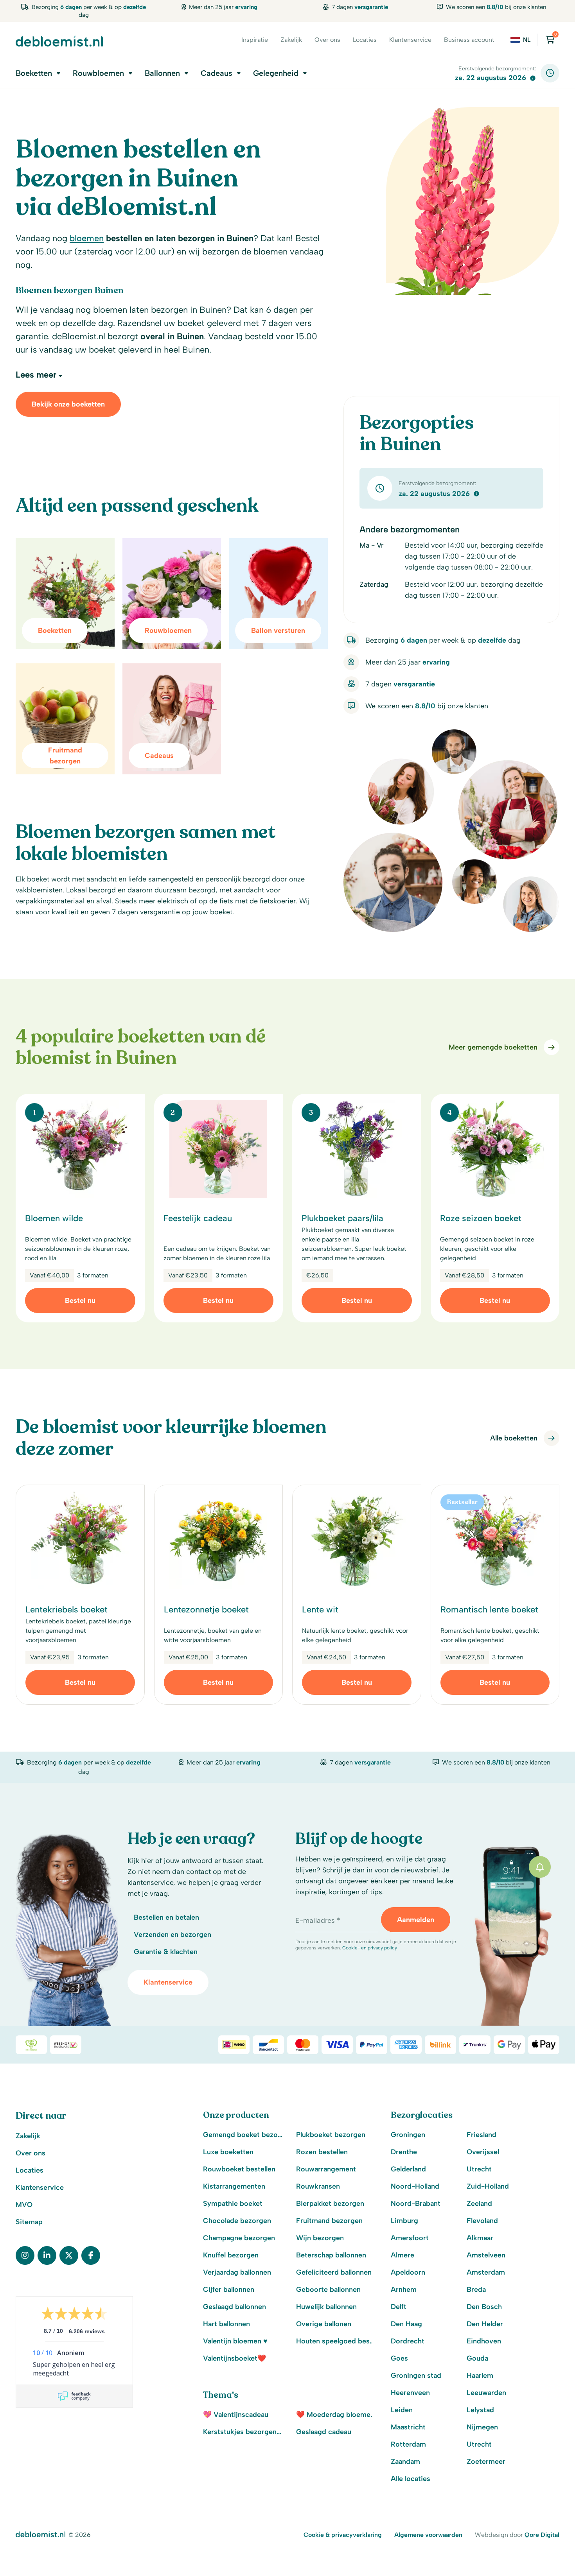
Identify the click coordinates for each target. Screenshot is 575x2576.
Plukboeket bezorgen (331, 2135)
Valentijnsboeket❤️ (234, 2358)
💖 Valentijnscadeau (236, 2415)
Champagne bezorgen (239, 2238)
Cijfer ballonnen (229, 2289)
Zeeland (479, 2203)
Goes (399, 2358)
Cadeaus (217, 73)
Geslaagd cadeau (324, 2432)
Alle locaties (411, 2479)
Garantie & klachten (166, 1952)
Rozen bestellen (322, 2152)
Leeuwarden (486, 2393)
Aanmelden (416, 1920)
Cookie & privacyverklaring (343, 2535)
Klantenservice (410, 40)
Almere (402, 2255)
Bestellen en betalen (166, 1917)
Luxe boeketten (228, 2152)
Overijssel (483, 2152)
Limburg (404, 2221)
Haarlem (480, 2375)
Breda (476, 2289)
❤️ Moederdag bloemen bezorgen (336, 2415)
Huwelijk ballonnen (326, 2307)
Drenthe (404, 2152)
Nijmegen (482, 2427)
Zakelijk (291, 40)
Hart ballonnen (226, 2324)
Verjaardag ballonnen (237, 2272)
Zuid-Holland (488, 2186)
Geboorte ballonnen (328, 2289)
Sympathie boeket (233, 2203)
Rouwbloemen (98, 73)
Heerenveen (410, 2393)
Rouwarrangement (326, 2169)
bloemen (87, 238)
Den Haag (406, 2324)
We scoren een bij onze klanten (427, 706)
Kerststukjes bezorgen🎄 (243, 2432)
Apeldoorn (408, 2272)
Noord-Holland (415, 2186)
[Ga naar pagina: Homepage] (59, 41)
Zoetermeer (486, 2461)
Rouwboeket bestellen (239, 2169)
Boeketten (34, 73)
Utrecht (479, 2169)
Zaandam (405, 2461)
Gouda (477, 2358)
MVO (24, 2205)
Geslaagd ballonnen (234, 2307)
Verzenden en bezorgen (172, 1935)
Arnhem (404, 2289)
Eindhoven (484, 2341)
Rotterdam (408, 2444)
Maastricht (408, 2427)
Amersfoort (410, 2238)
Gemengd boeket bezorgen (243, 2135)
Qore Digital (542, 2535)
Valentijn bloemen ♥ (235, 2341)
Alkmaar (480, 2238)
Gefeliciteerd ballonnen (334, 2272)
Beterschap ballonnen (331, 2255)
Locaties (365, 40)
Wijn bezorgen (320, 2238)
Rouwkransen (318, 2186)
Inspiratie (255, 40)
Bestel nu (80, 1301)
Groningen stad (416, 2375)
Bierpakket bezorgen (330, 2203)
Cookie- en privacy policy (370, 1948)
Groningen (408, 2135)
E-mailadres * (318, 1920)
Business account (469, 40)
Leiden (402, 2410)
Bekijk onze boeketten (68, 404)
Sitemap (29, 2222)
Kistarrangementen (234, 2186)
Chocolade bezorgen (237, 2221)
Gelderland (408, 2169)
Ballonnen (162, 73)
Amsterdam (486, 2272)
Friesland (482, 2135)
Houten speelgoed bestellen (336, 2341)
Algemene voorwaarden (428, 2535)
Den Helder (485, 2324)
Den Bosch (484, 2307)
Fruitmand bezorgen (329, 2221)
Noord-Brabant (416, 2203)
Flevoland (482, 2221)
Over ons (327, 40)
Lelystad (480, 2410)
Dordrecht (408, 2341)
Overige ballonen (324, 2324)
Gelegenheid (276, 73)
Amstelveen (486, 2255)
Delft (399, 2307)
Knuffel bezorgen (231, 2255)
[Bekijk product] (80, 1540)
